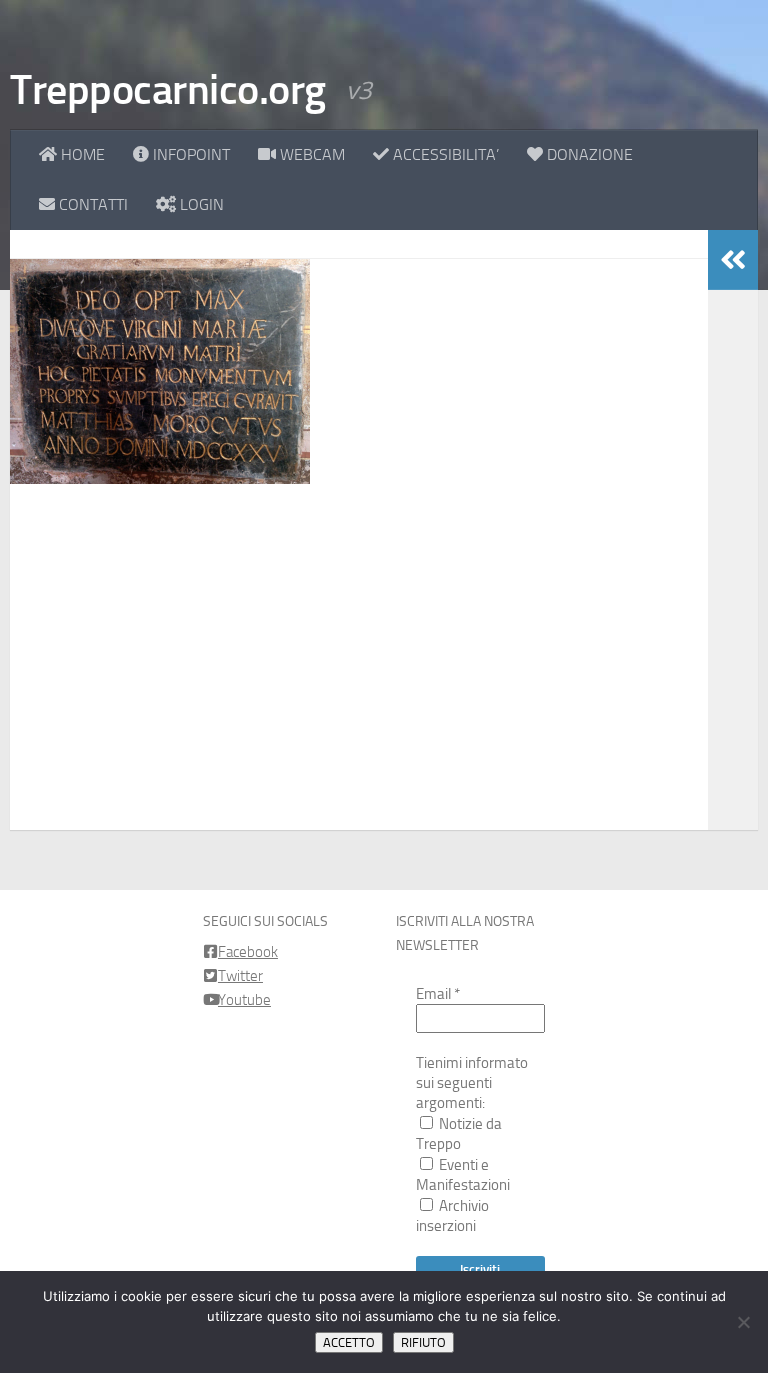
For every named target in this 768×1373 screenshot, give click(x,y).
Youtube (244, 1000)
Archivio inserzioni (452, 1216)
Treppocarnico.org (168, 90)
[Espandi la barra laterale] (733, 260)
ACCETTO (349, 1342)
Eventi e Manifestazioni (463, 1175)
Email (438, 994)
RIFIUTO (423, 1342)
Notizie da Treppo (459, 1134)
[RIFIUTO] (743, 1322)
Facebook (248, 952)
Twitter (240, 976)
